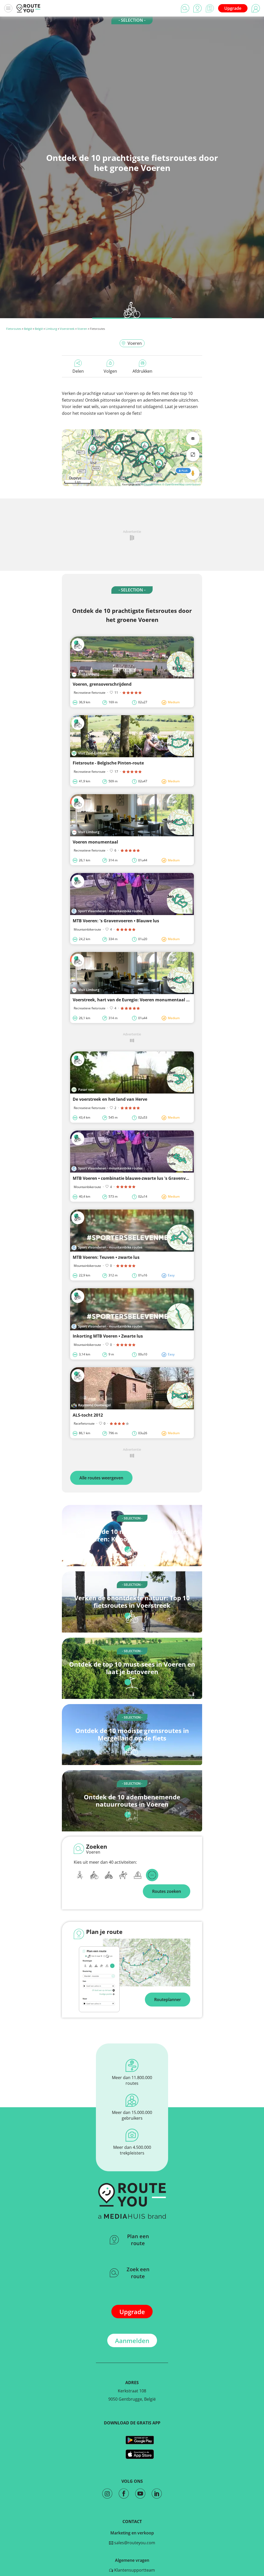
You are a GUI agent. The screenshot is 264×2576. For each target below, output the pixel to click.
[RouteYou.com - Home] (28, 8)
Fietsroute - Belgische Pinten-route (108, 763)
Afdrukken (142, 371)
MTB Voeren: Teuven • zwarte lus (106, 1257)
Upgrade (233, 8)
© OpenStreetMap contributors (181, 484)
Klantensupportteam (134, 2570)
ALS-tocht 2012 (88, 1415)
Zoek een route (138, 2273)
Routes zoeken (167, 1891)
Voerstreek (67, 329)
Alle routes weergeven (101, 1478)
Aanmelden (132, 2341)
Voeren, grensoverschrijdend (102, 684)
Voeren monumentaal (95, 842)
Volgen (110, 371)
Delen (78, 371)
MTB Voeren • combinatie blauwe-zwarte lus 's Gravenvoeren (135, 1178)
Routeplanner (168, 2000)
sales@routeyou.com (134, 2543)
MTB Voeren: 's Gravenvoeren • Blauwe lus (116, 921)
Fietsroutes (14, 329)
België (28, 329)
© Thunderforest (151, 484)
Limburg (51, 329)
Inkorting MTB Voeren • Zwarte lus (108, 1336)
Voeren (82, 329)
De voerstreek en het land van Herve (110, 1099)
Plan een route (138, 2240)
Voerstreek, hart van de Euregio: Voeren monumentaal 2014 (134, 1000)
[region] (132, 458)
